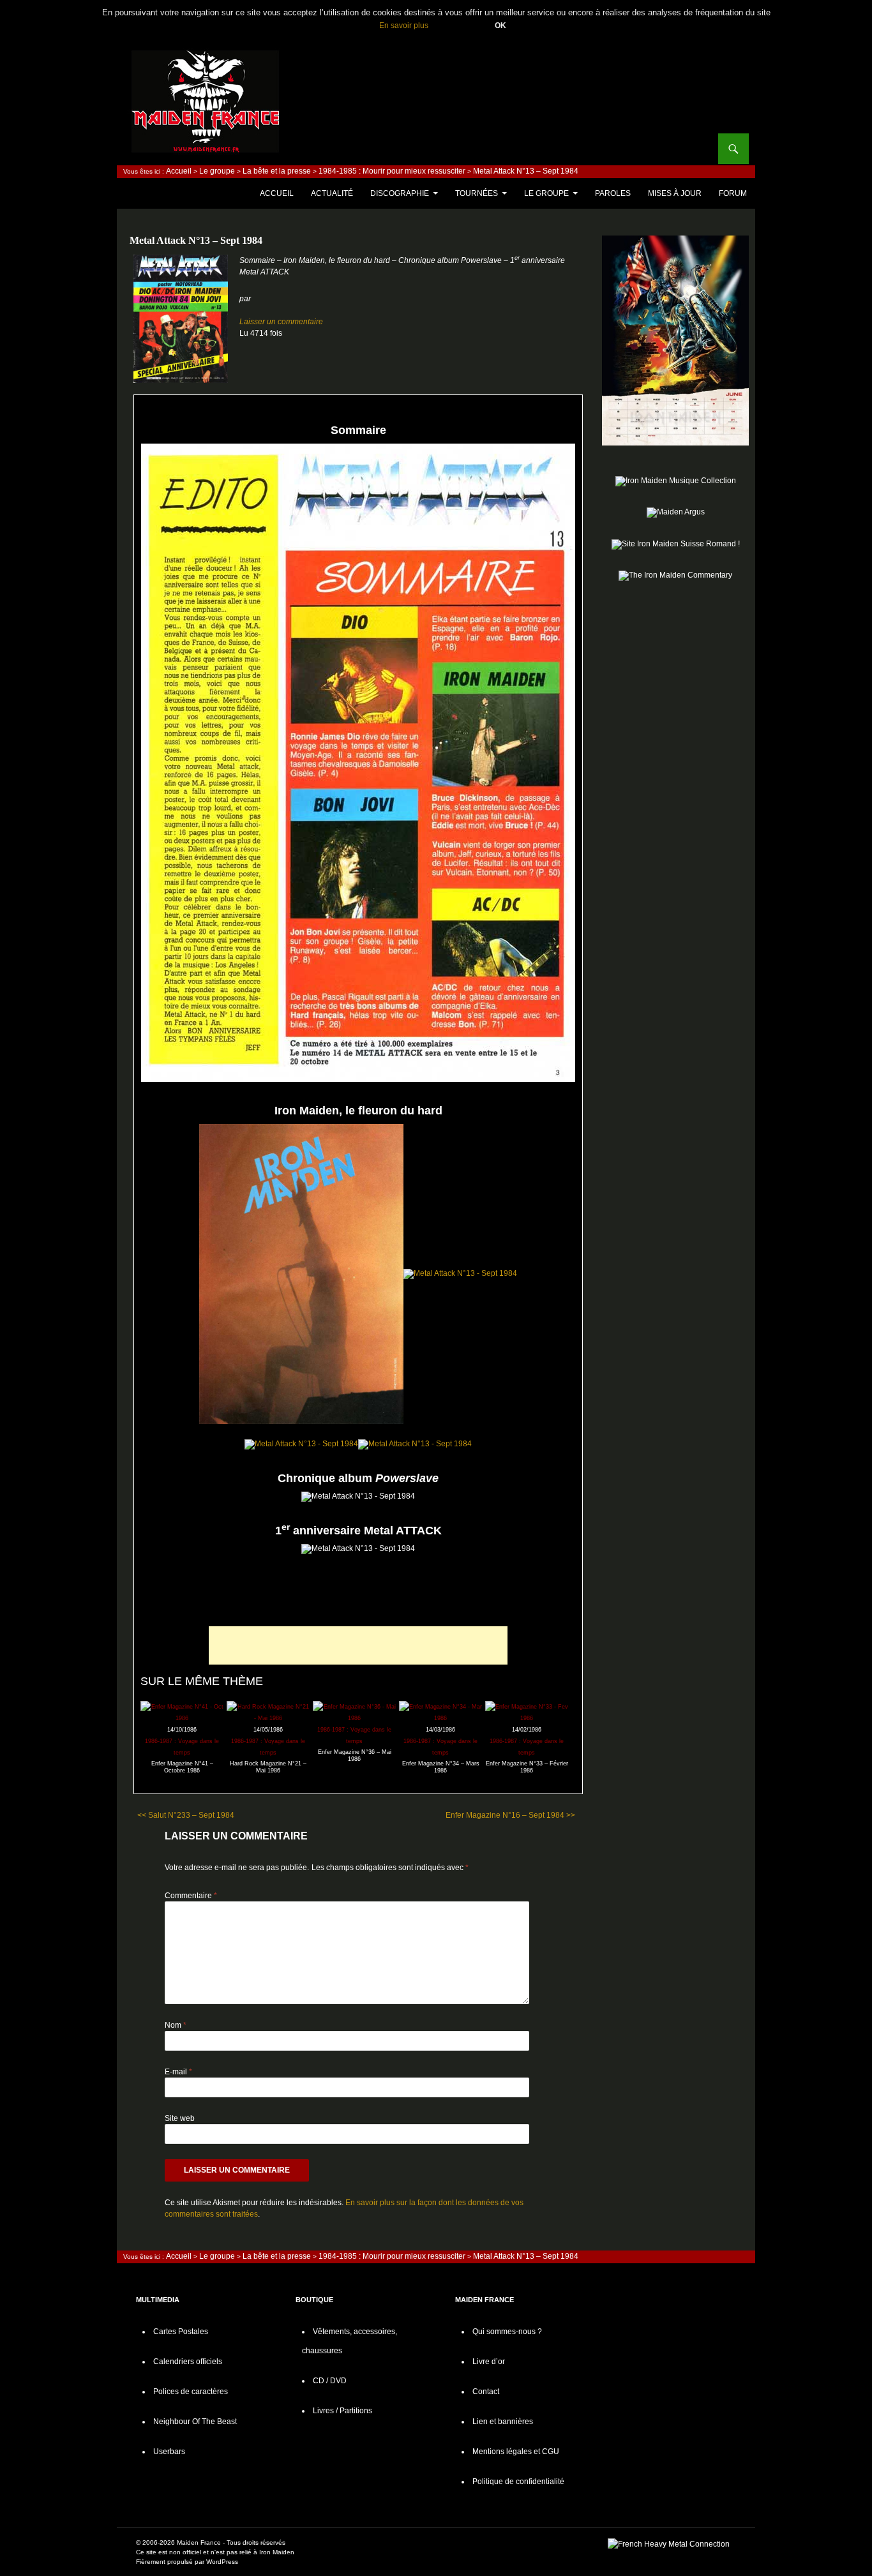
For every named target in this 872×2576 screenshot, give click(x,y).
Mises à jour (675, 193)
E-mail (178, 2072)
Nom (176, 2025)
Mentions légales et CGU (516, 2452)
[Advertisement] (358, 1645)
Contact (486, 2392)
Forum (733, 193)
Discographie (400, 193)
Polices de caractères (191, 2392)
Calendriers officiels (188, 2362)
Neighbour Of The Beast (195, 2422)
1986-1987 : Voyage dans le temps (182, 1747)
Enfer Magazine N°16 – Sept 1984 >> (510, 1815)
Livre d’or (489, 2362)
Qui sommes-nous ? (507, 2332)
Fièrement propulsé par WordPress (187, 2562)
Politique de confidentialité (518, 2482)
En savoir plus (404, 26)
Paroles (613, 193)
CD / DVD (330, 2381)
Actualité (332, 193)
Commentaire (191, 1896)
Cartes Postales (181, 2332)
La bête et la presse (277, 171)
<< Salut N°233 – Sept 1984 (186, 1815)
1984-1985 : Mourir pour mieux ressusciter (392, 171)
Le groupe (217, 171)
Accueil (179, 171)
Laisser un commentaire (281, 322)
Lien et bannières (503, 2422)
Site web (180, 2118)
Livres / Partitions (342, 2411)
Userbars (169, 2452)
